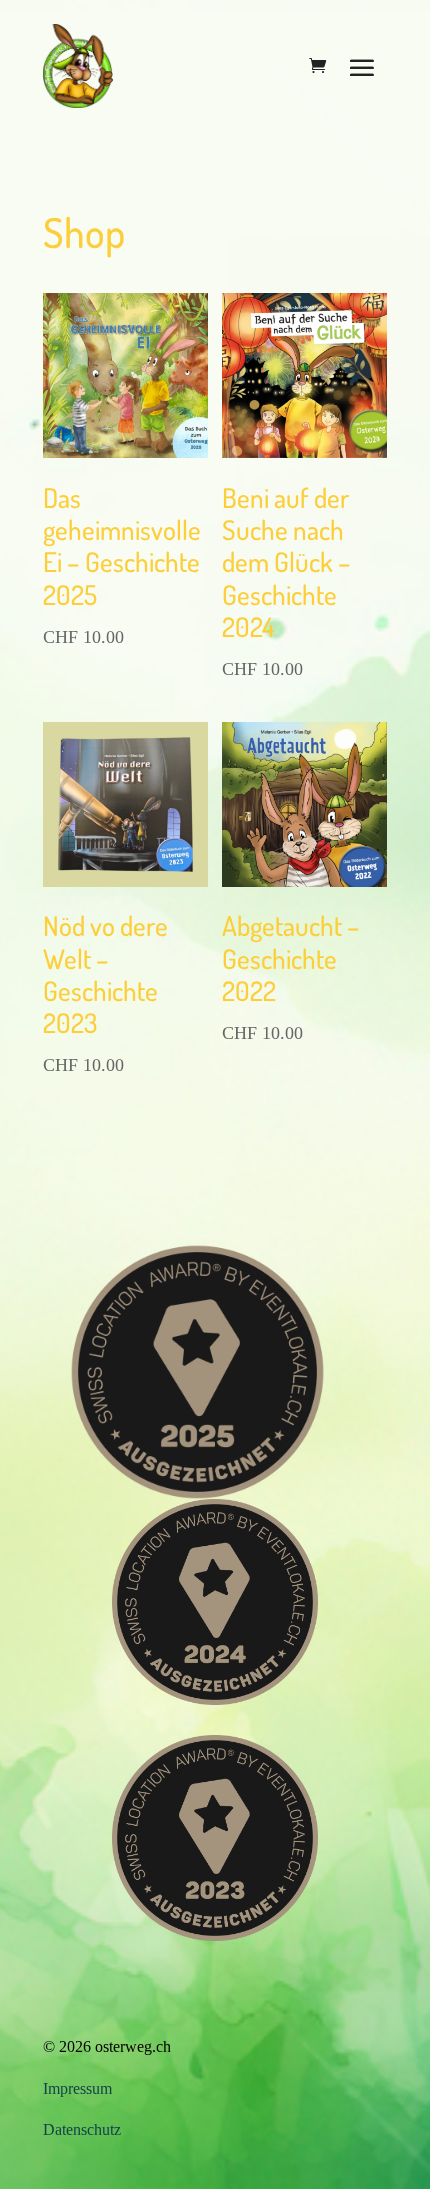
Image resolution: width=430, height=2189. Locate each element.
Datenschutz (82, 2129)
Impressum (77, 2088)
